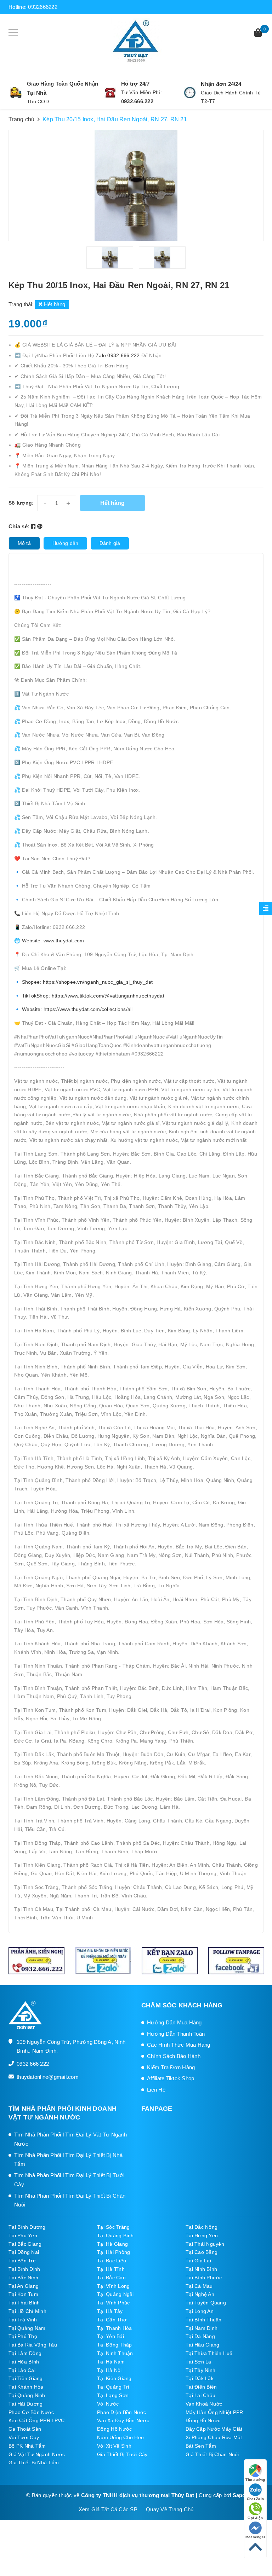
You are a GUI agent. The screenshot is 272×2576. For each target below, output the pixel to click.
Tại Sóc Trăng (113, 2227)
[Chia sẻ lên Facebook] (34, 526)
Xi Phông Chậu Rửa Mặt (214, 2437)
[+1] (40, 526)
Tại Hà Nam (111, 2362)
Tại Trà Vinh (23, 2320)
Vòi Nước (108, 2404)
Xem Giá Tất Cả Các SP (108, 2509)
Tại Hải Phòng (114, 2252)
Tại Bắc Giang (25, 2244)
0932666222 (43, 7)
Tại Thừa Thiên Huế (209, 2353)
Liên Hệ (156, 2090)
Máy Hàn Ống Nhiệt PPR (214, 2412)
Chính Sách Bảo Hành (174, 2056)
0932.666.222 (137, 101)
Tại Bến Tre (22, 2261)
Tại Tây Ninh (200, 2370)
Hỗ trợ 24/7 (135, 84)
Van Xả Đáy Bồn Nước (123, 2420)
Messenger (255, 2537)
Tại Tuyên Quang (206, 2303)
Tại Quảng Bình (115, 2235)
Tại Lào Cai (22, 2370)
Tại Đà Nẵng (200, 2336)
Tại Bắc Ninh (23, 2278)
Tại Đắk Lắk (200, 2378)
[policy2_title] (110, 93)
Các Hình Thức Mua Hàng (179, 2045)
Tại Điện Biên (201, 2387)
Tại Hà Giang (112, 2244)
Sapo (239, 2495)
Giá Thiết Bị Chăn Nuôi (212, 2454)
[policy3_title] (190, 93)
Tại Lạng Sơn (113, 2395)
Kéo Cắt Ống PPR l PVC (36, 2420)
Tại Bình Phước (204, 2278)
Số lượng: (21, 503)
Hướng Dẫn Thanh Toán (176, 2034)
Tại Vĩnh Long (113, 2286)
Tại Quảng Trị (113, 2387)
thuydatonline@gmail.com (48, 2077)
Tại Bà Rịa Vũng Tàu (33, 2345)
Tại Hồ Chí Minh (27, 2311)
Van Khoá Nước (204, 2404)
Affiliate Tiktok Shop (171, 2078)
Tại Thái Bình (24, 2303)
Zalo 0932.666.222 (118, 355)
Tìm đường (255, 2480)
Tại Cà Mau (199, 2286)
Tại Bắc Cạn (111, 2278)
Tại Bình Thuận (204, 2320)
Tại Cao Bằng (202, 2252)
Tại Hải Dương (25, 2404)
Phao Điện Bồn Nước (122, 2412)
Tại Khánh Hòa (26, 2387)
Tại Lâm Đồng (25, 2353)
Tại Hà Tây (110, 2311)
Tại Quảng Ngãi (115, 2294)
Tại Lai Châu (200, 2395)
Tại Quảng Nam (27, 2328)
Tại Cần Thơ (112, 2320)
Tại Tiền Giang (26, 2378)
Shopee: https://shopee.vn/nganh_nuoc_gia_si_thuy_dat (87, 982)
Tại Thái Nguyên (205, 2244)
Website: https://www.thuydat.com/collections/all (76, 1009)
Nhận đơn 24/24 (221, 84)
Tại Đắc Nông (202, 2227)
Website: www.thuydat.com (53, 941)
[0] (258, 33)
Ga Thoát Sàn (25, 2429)
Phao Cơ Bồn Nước (31, 2412)
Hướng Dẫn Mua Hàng (174, 2022)
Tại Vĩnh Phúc (113, 2303)
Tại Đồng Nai (24, 2252)
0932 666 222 (33, 2064)
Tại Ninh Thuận (115, 2353)
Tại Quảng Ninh (27, 2395)
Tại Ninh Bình (201, 2269)
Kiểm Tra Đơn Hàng (171, 2067)
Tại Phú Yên (23, 2235)
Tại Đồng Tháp (114, 2345)
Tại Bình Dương (27, 2227)
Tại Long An (200, 2311)
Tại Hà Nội (109, 2370)
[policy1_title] (16, 93)
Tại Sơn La (199, 2362)
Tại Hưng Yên (202, 2235)
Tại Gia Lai (198, 2261)
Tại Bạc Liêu (112, 2261)
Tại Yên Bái (110, 2336)
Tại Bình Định (24, 2269)
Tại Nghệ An (200, 2294)
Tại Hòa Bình (24, 2362)
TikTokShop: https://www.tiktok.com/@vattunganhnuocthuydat (93, 996)
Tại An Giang (24, 2286)
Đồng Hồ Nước (203, 2420)
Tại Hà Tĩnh (111, 2269)
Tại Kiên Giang (114, 2378)
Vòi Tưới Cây (24, 2437)
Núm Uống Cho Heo (120, 2437)
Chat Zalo (255, 2499)
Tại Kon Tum (23, 2294)
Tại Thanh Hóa (114, 2328)
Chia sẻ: (19, 526)
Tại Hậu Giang (202, 2345)
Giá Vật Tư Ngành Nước (37, 2454)
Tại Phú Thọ (23, 2336)
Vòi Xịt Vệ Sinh (114, 2446)
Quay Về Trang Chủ (170, 2509)
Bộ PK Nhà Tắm (27, 2446)
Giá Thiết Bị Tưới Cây (122, 2454)
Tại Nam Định (202, 2328)
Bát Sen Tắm (201, 2446)
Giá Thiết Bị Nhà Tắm (34, 2462)
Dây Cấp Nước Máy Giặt (214, 2429)
